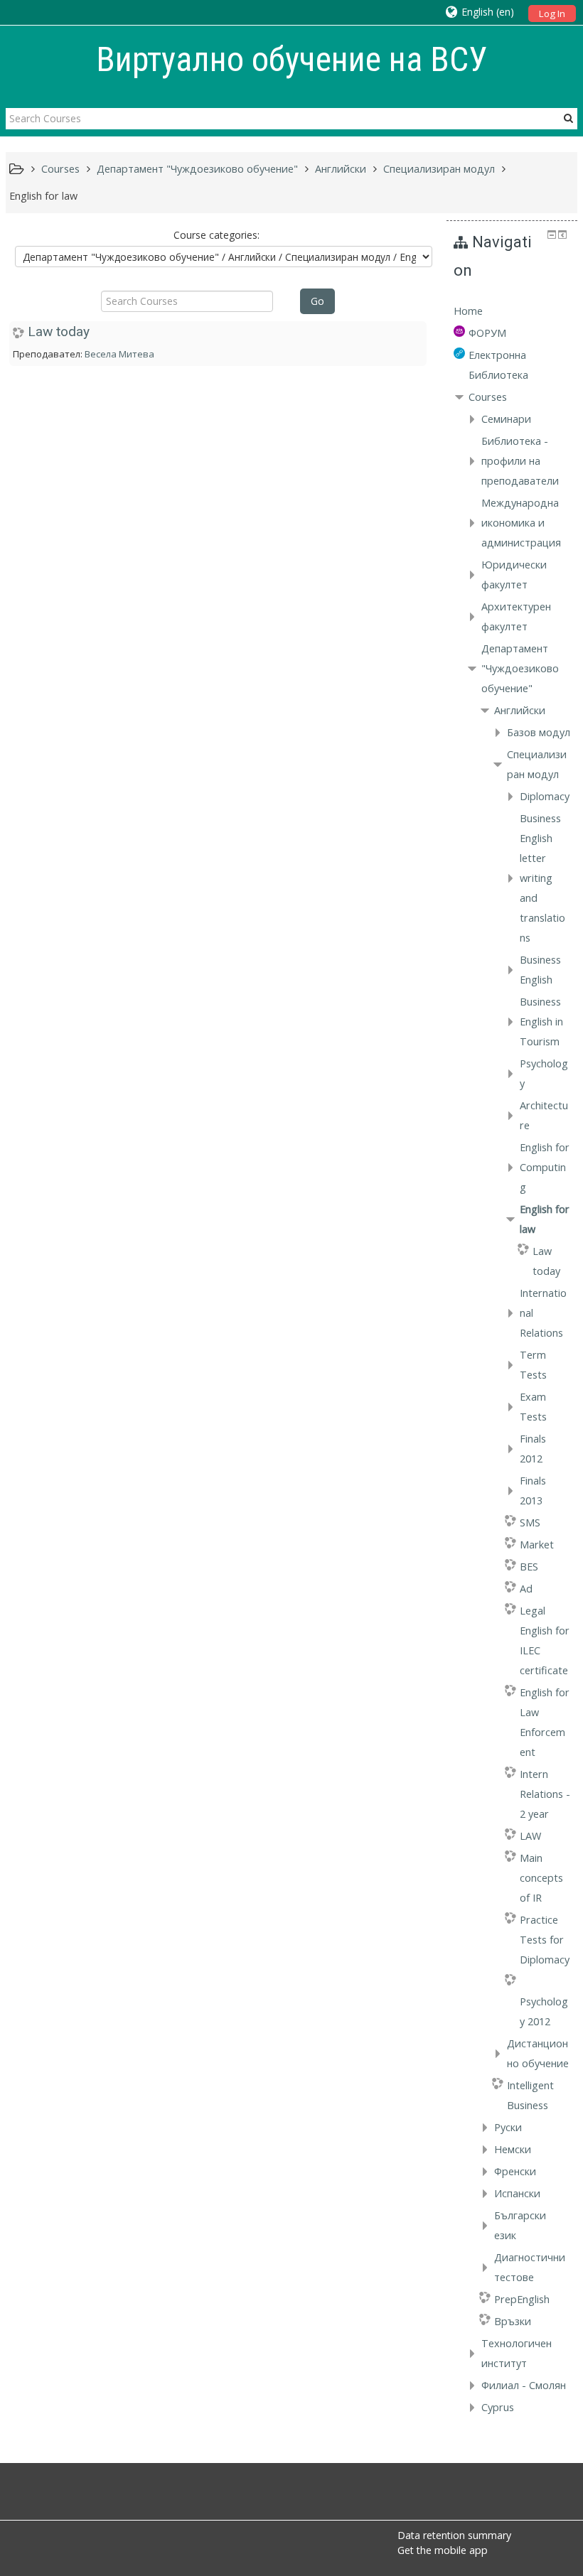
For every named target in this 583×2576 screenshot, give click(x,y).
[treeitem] (512, 311)
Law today (59, 332)
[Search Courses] (568, 118)
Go (317, 301)
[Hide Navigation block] (552, 235)
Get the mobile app (443, 2550)
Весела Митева (119, 354)
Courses (488, 397)
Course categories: (216, 235)
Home (468, 311)
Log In (552, 14)
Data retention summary (454, 2535)
